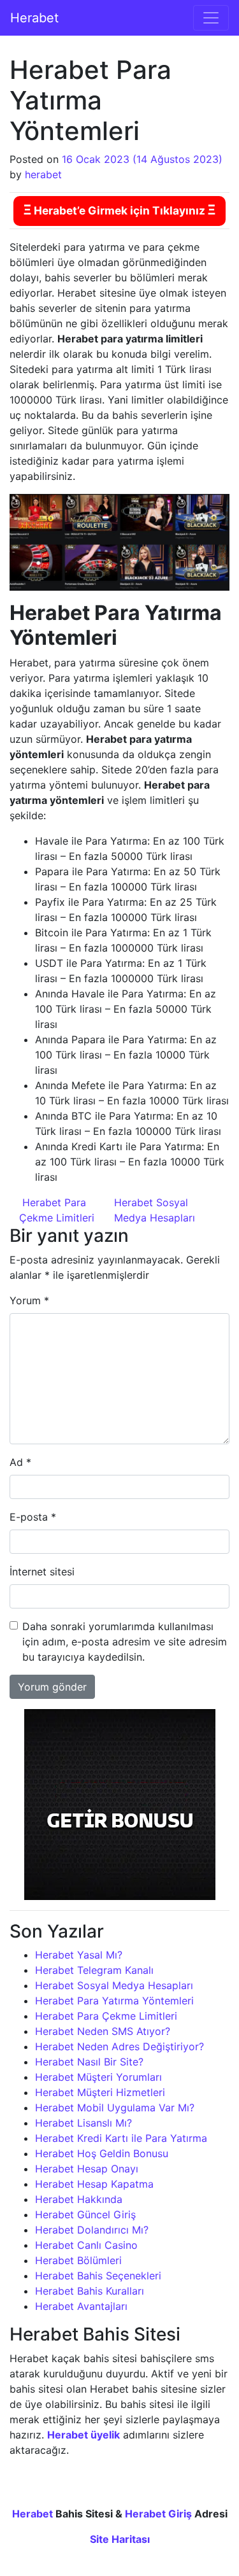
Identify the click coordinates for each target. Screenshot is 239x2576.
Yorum (29, 1300)
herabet (43, 174)
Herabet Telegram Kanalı (94, 1970)
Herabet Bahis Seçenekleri (98, 2276)
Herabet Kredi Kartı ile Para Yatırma (121, 2138)
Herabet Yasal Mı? (79, 1955)
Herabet (34, 18)
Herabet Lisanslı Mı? (83, 2123)
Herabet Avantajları (81, 2306)
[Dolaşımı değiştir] (211, 18)
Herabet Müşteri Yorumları (98, 2077)
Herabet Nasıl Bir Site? (89, 2062)
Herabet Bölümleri (78, 2260)
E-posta (33, 1517)
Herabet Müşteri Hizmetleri (100, 2092)
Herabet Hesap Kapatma (94, 2184)
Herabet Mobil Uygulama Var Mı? (115, 2108)
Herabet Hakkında (79, 2199)
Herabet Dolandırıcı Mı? (92, 2230)
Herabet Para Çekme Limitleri (106, 2016)
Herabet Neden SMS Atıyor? (103, 2031)
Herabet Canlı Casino (86, 2245)
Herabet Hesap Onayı (87, 2169)
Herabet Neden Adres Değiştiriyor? (119, 2046)
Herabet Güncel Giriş (85, 2214)
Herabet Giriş (158, 2514)
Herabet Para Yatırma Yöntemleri (114, 2001)
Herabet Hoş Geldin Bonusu (102, 2153)
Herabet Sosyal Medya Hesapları (114, 1985)
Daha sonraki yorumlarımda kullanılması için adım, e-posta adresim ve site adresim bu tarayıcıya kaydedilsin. (125, 1642)
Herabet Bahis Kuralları (90, 2291)
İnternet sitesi (42, 1572)
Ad (20, 1462)
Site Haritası (120, 2539)
